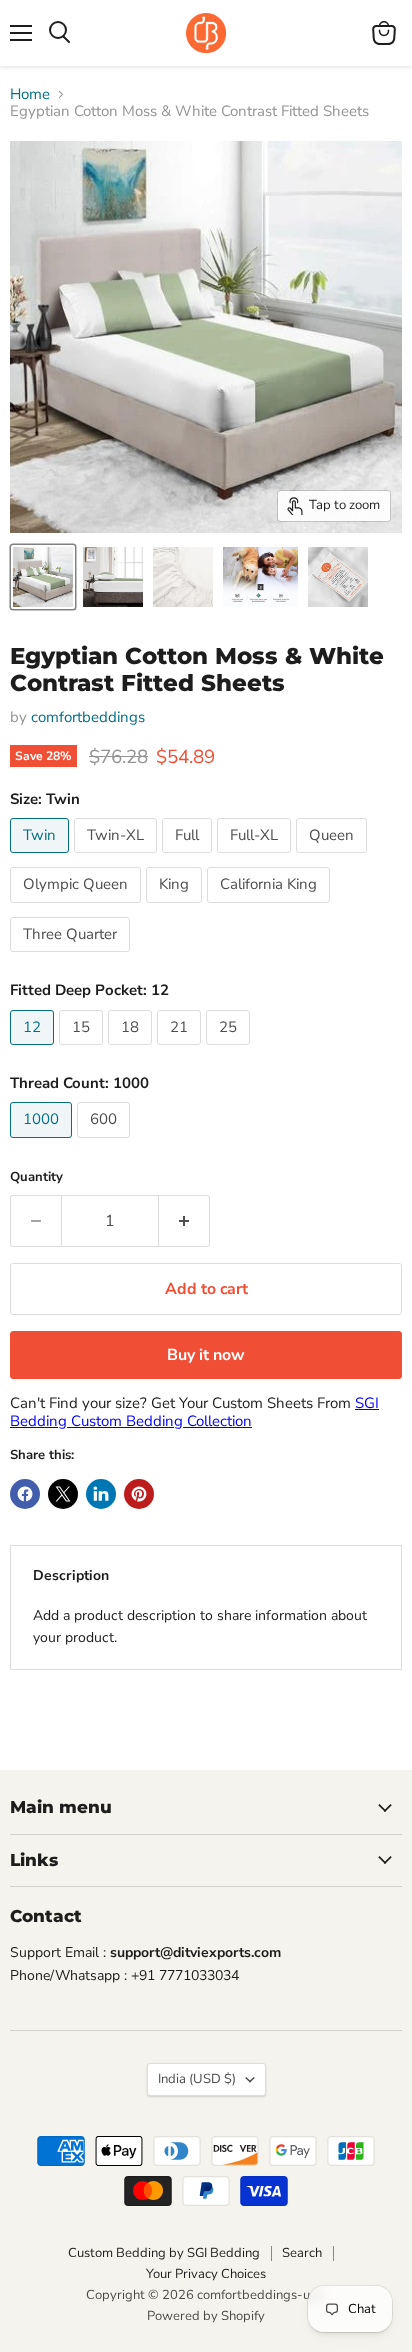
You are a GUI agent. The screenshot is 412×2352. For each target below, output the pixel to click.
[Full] (189, 858)
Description (71, 1575)
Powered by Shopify (206, 2316)
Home (30, 94)
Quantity (36, 1177)
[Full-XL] (256, 858)
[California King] (271, 908)
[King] (176, 908)
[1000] (43, 1143)
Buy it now (206, 1355)
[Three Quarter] (72, 957)
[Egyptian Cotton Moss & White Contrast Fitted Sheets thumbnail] (183, 577)
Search (302, 2253)
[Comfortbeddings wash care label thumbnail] (338, 577)
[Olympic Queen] (78, 908)
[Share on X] (63, 1494)
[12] (34, 1050)
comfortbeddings (88, 717)
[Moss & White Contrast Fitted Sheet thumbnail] (43, 577)
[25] (230, 1050)
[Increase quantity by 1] (184, 1221)
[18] (132, 1050)
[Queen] (334, 858)
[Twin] (42, 858)
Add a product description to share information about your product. (200, 1626)
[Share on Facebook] (25, 1494)
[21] (181, 1050)
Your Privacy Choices (206, 2274)
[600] (106, 1143)
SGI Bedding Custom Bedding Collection (194, 1411)
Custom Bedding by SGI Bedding (164, 2253)
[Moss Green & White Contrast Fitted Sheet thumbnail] (113, 577)
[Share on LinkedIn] (101, 1494)
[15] (83, 1050)
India (197, 2079)
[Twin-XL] (118, 858)
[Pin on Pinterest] (139, 1494)
